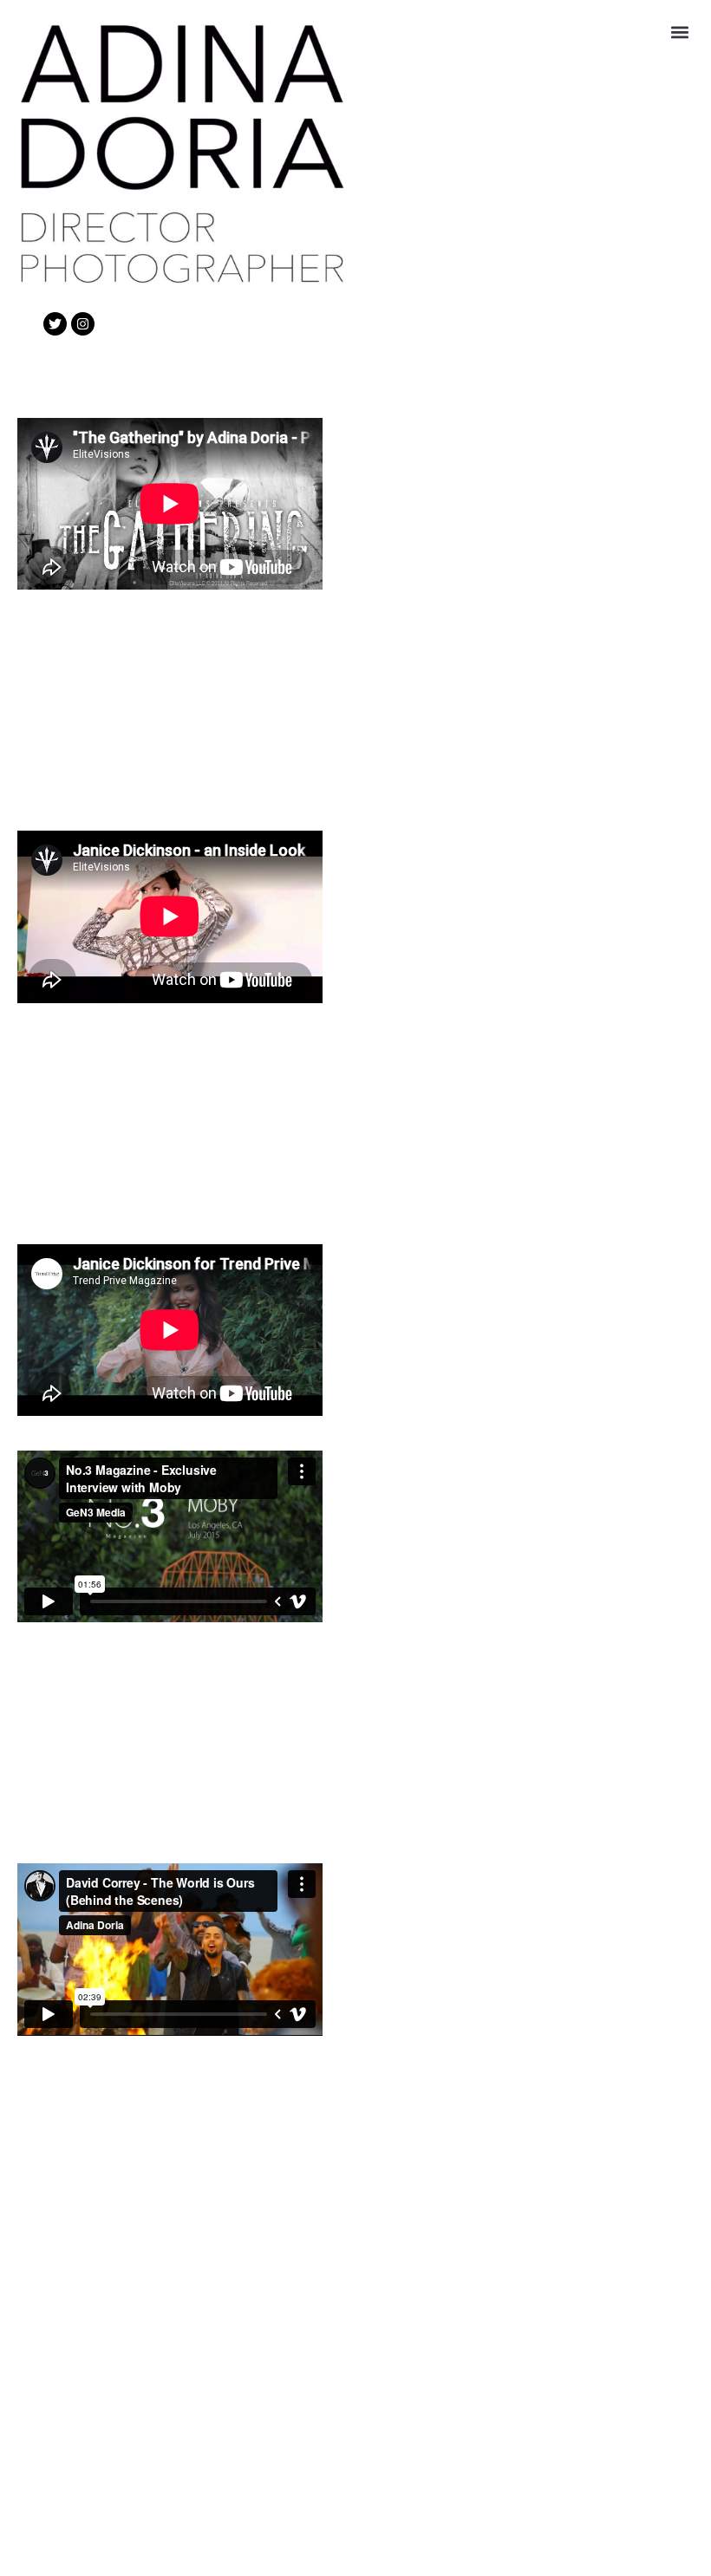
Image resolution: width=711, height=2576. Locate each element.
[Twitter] (55, 324)
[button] (679, 32)
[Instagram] (83, 324)
